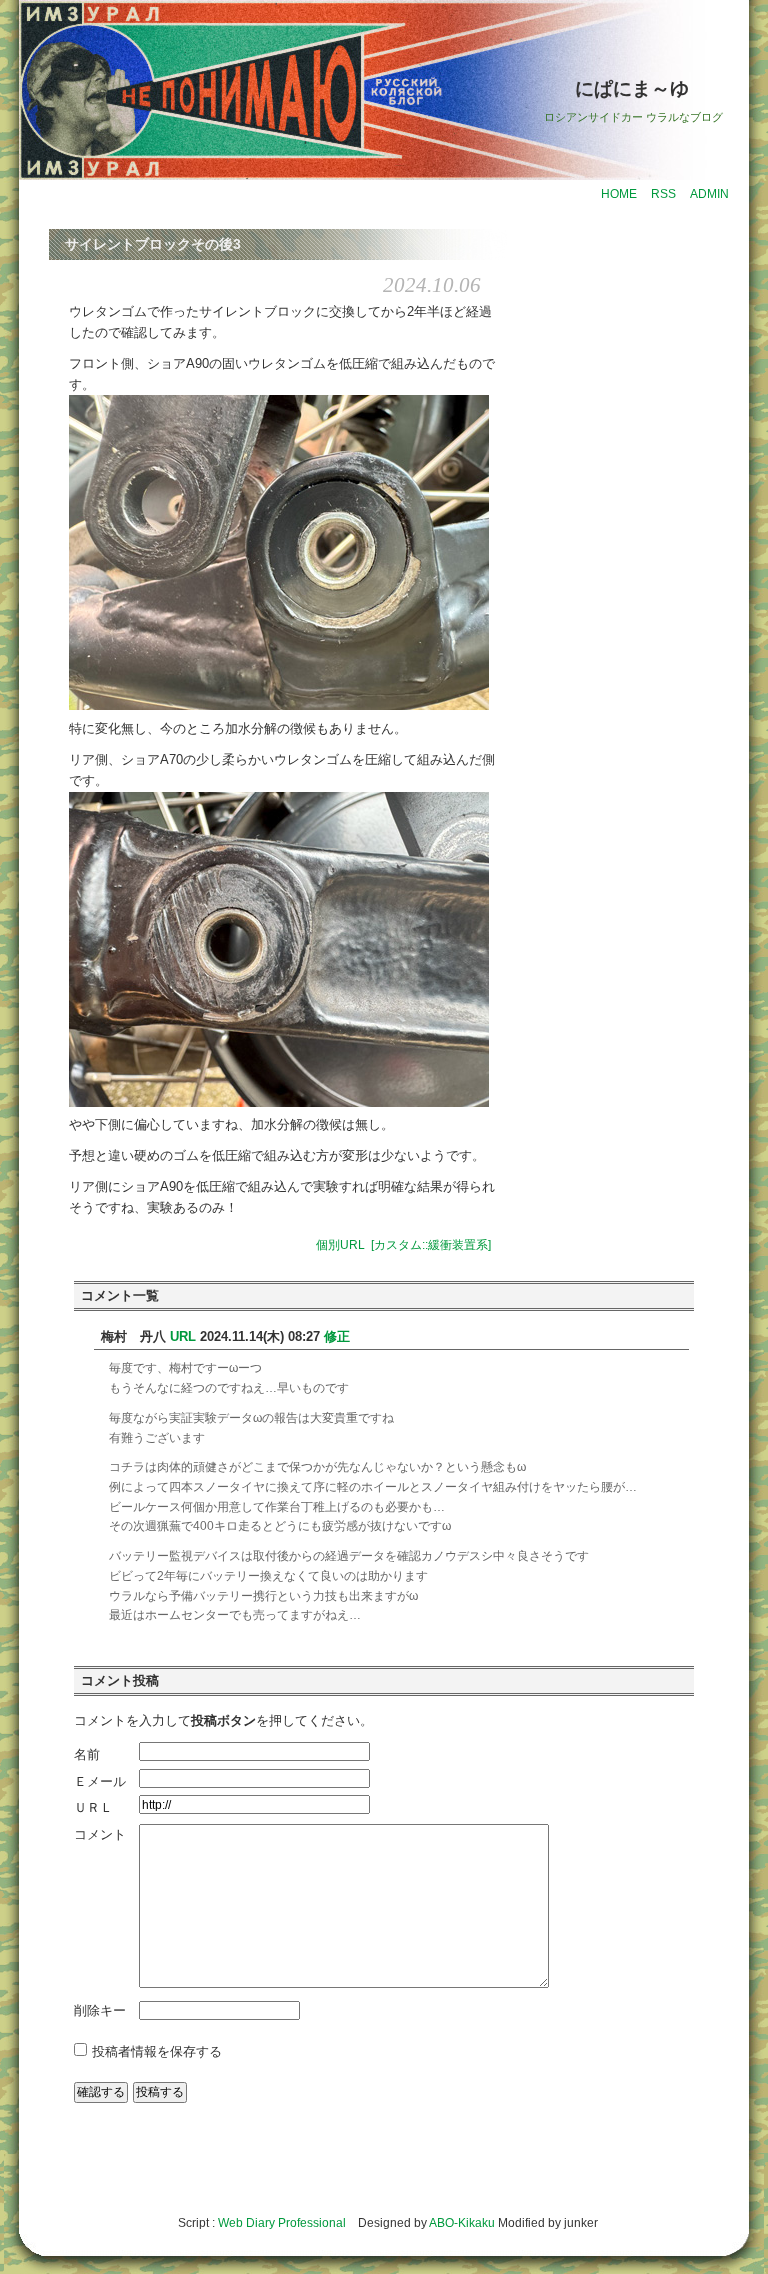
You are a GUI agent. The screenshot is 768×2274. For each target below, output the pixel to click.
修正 (337, 1336)
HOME (619, 194)
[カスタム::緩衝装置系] (431, 1245)
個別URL (340, 1245)
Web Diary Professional (282, 2223)
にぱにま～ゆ (632, 88)
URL (183, 1336)
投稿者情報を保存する (157, 2051)
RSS (663, 194)
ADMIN (709, 194)
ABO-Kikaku (462, 2223)
